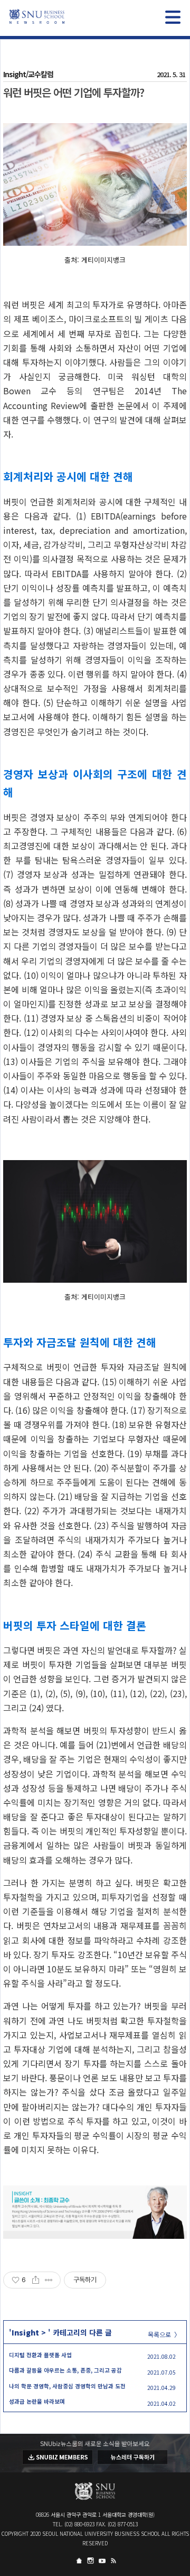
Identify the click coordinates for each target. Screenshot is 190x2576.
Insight (25, 2332)
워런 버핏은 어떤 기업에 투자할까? (74, 92)
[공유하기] (36, 2280)
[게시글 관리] (49, 2280)
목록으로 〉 (164, 2334)
